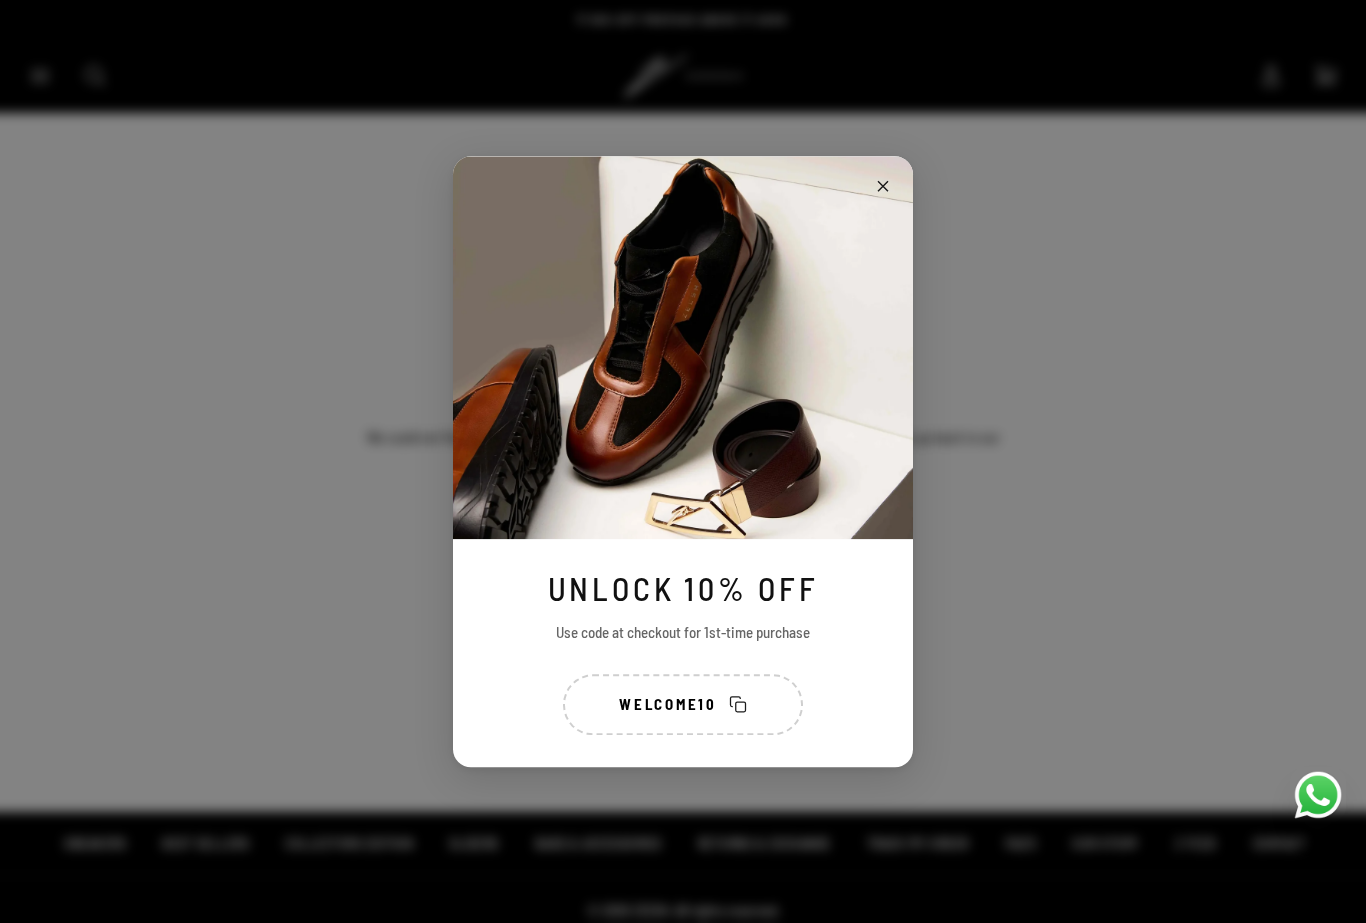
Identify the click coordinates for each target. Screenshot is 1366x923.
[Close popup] (883, 186)
